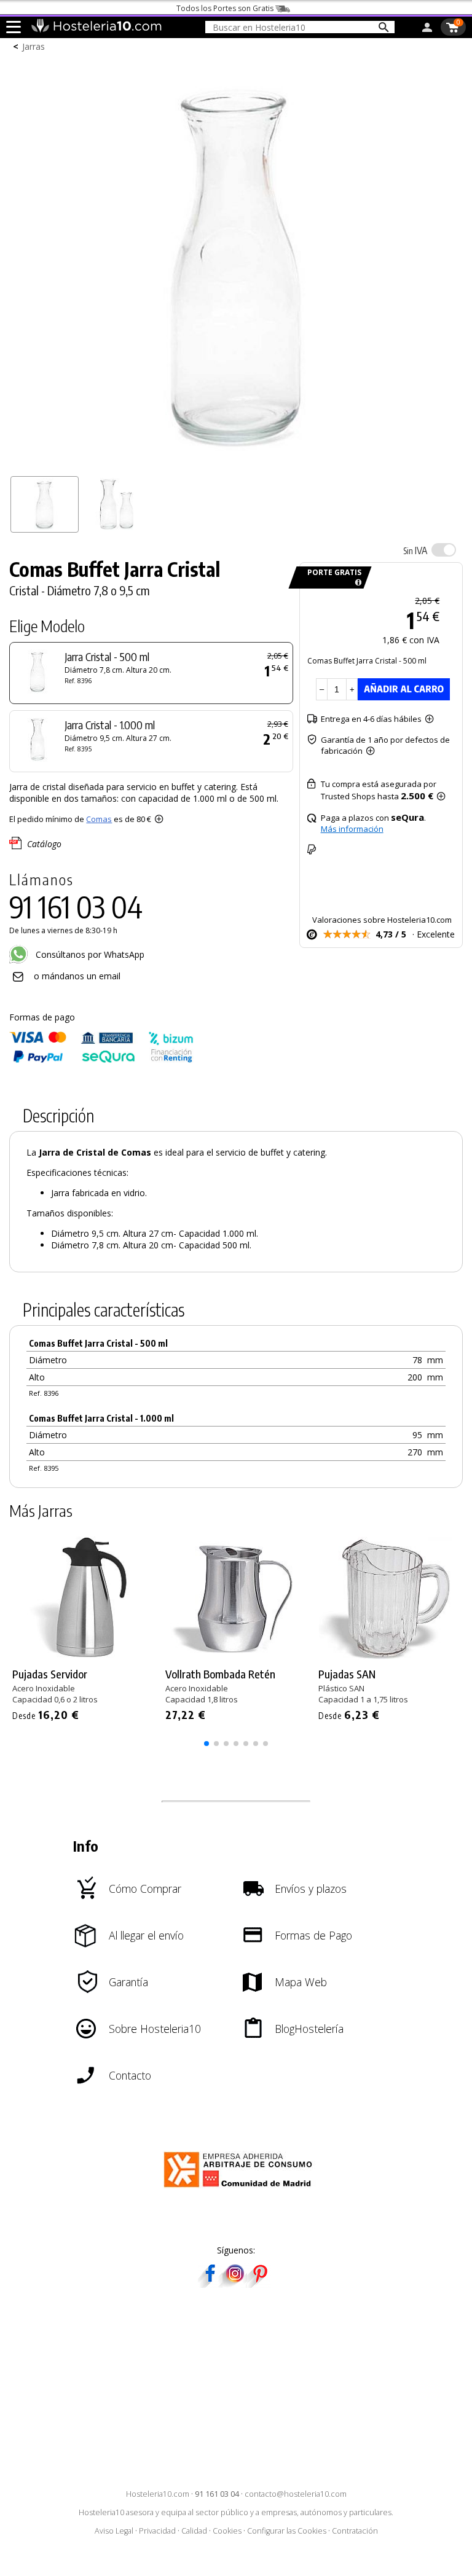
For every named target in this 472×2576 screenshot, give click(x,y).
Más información (352, 829)
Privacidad (157, 2531)
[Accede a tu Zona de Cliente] (427, 29)
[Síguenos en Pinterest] (259, 2284)
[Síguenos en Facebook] (210, 2284)
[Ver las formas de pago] (101, 1060)
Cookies (227, 2531)
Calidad (194, 2531)
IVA (415, 550)
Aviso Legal (114, 2531)
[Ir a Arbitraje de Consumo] (241, 2189)
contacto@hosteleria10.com (296, 2494)
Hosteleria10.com (158, 2494)
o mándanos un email (77, 976)
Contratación (355, 2531)
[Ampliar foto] (236, 464)
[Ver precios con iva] (444, 550)
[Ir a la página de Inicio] (96, 29)
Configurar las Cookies (287, 2531)
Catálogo (44, 844)
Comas (99, 819)
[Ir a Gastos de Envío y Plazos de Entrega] (356, 583)
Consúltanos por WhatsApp (89, 954)
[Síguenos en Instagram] (235, 2284)
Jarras (33, 46)
